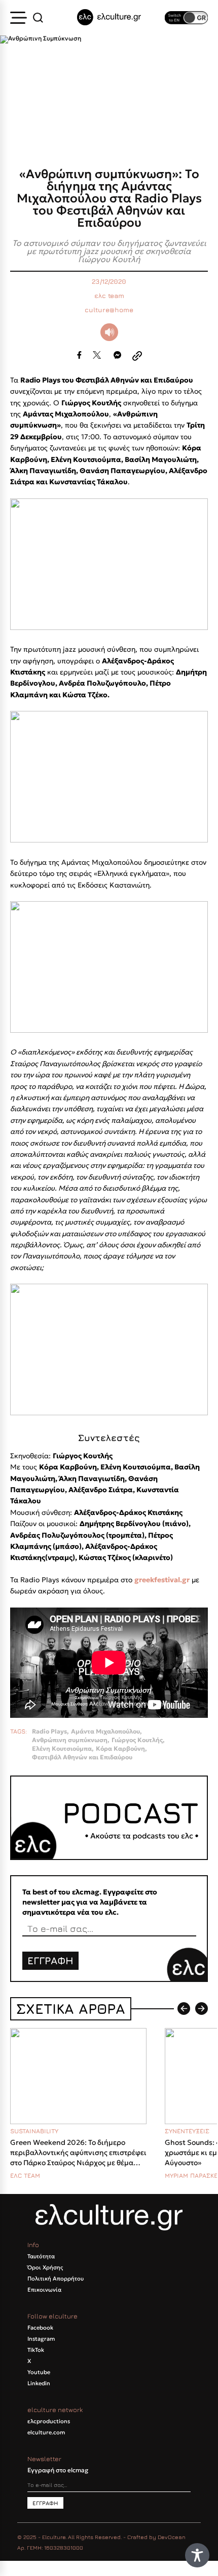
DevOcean (172, 2537)
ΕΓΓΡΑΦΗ (50, 1960)
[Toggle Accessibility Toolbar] (197, 2555)
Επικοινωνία (44, 2290)
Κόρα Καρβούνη (120, 1749)
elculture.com (46, 2432)
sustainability (34, 2131)
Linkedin (39, 2383)
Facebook (40, 2328)
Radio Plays (49, 1732)
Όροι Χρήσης (45, 2267)
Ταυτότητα (41, 2256)
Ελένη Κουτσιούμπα (62, 1749)
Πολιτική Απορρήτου (56, 2278)
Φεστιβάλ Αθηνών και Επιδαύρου (82, 1757)
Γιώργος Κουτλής (137, 1740)
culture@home (109, 310)
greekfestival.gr (162, 1580)
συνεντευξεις (187, 2131)
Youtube (39, 2372)
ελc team (109, 296)
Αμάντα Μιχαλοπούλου (105, 1732)
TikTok (36, 2350)
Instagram (41, 2339)
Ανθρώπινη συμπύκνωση (70, 1740)
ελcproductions (49, 2421)
